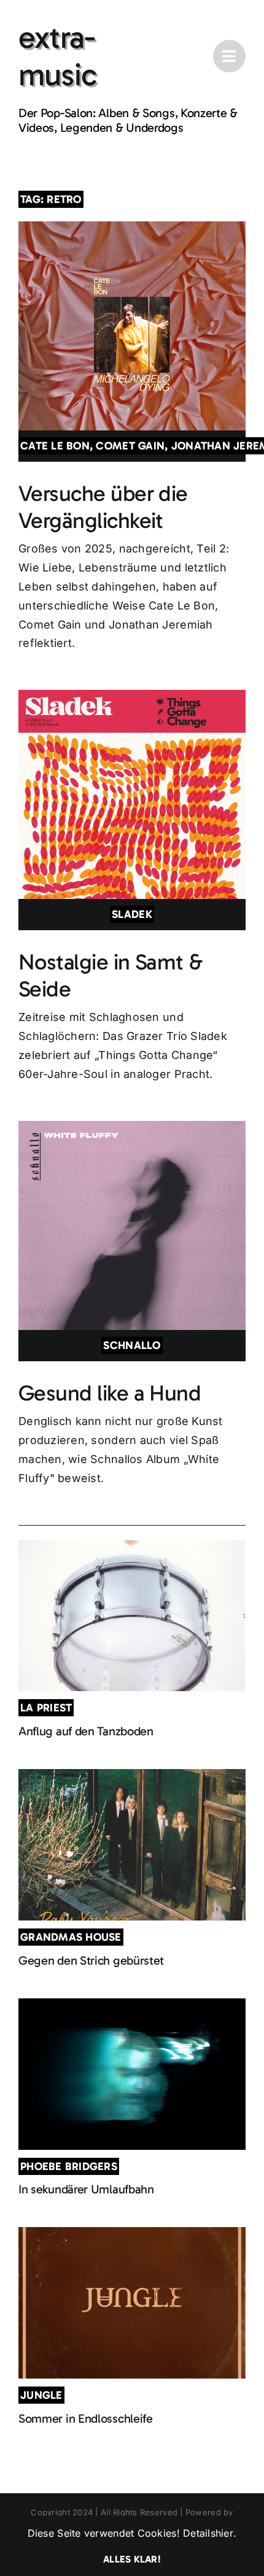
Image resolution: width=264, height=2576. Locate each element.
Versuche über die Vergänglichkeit (103, 506)
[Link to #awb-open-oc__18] (229, 56)
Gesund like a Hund (110, 1393)
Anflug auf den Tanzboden (86, 1731)
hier (224, 2533)
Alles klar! (132, 2559)
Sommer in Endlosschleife (86, 2418)
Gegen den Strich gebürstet (91, 1960)
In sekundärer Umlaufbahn (86, 2189)
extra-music (57, 56)
